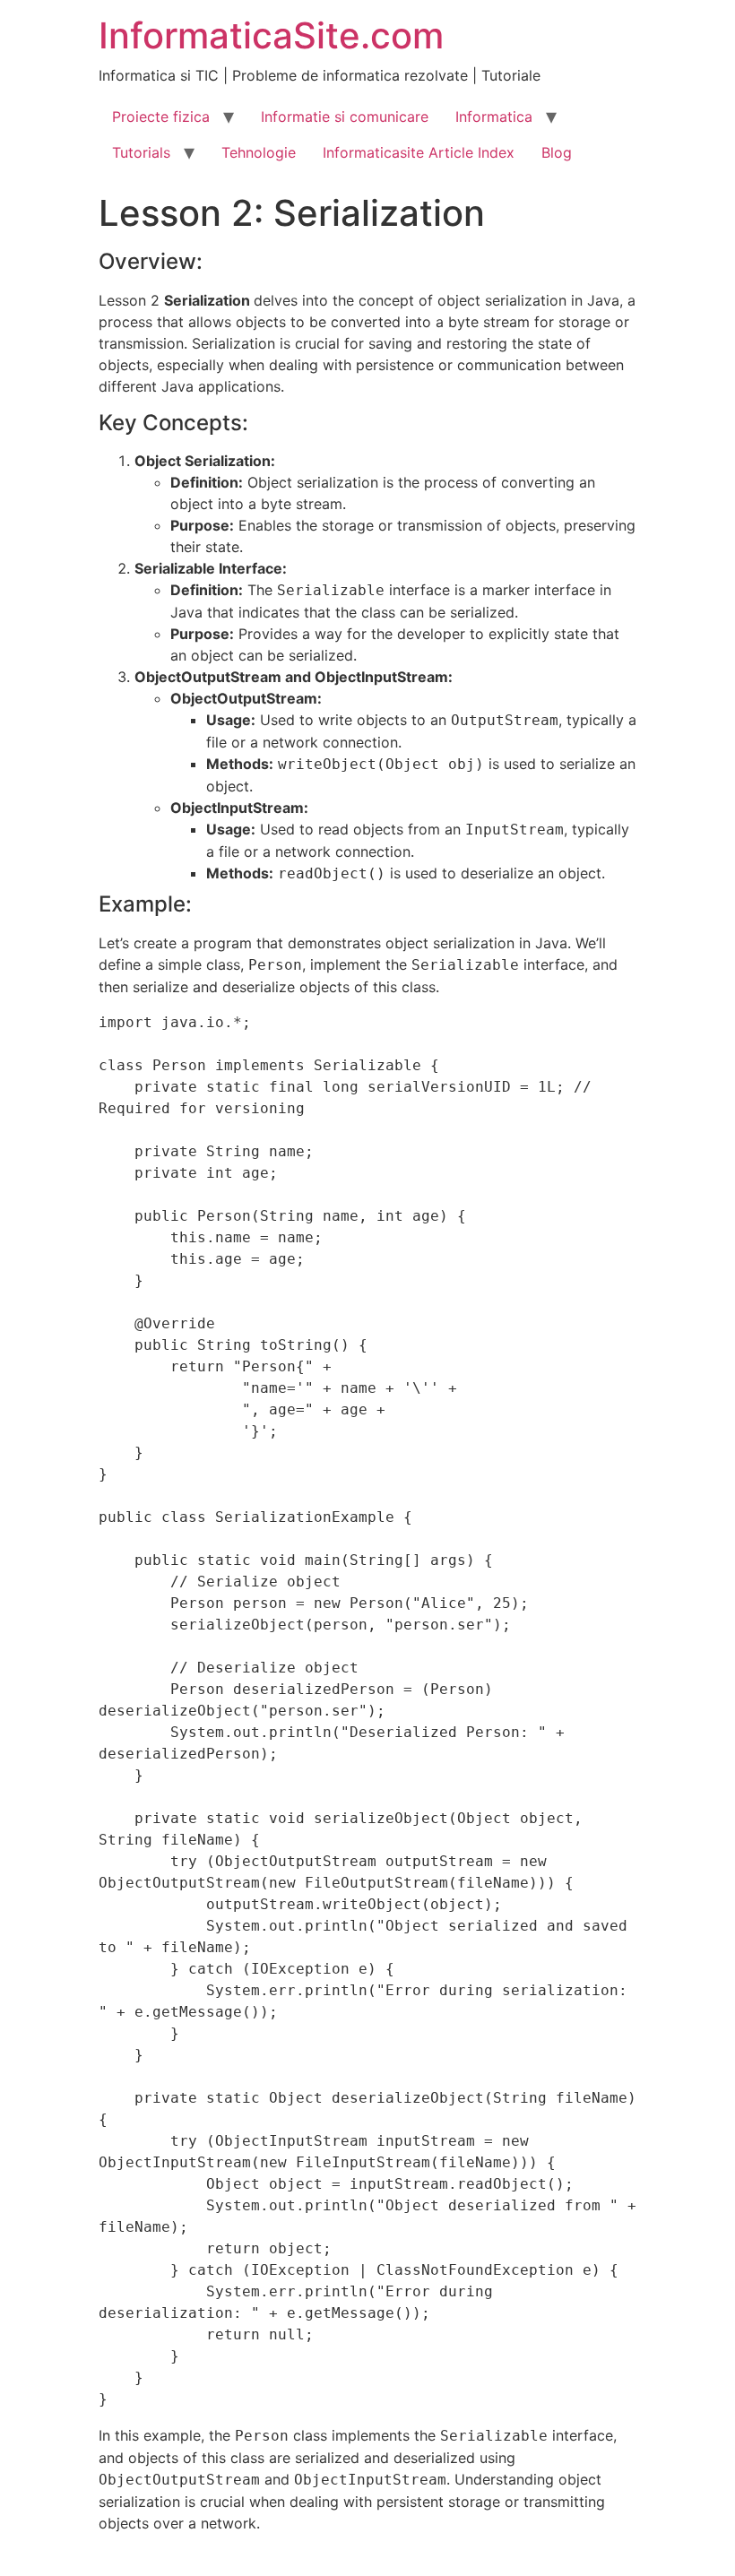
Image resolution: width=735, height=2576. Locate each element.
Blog (557, 152)
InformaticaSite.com (271, 35)
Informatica (494, 117)
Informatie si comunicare (345, 117)
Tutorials (141, 152)
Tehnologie (259, 152)
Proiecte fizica (161, 117)
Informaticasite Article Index (419, 152)
